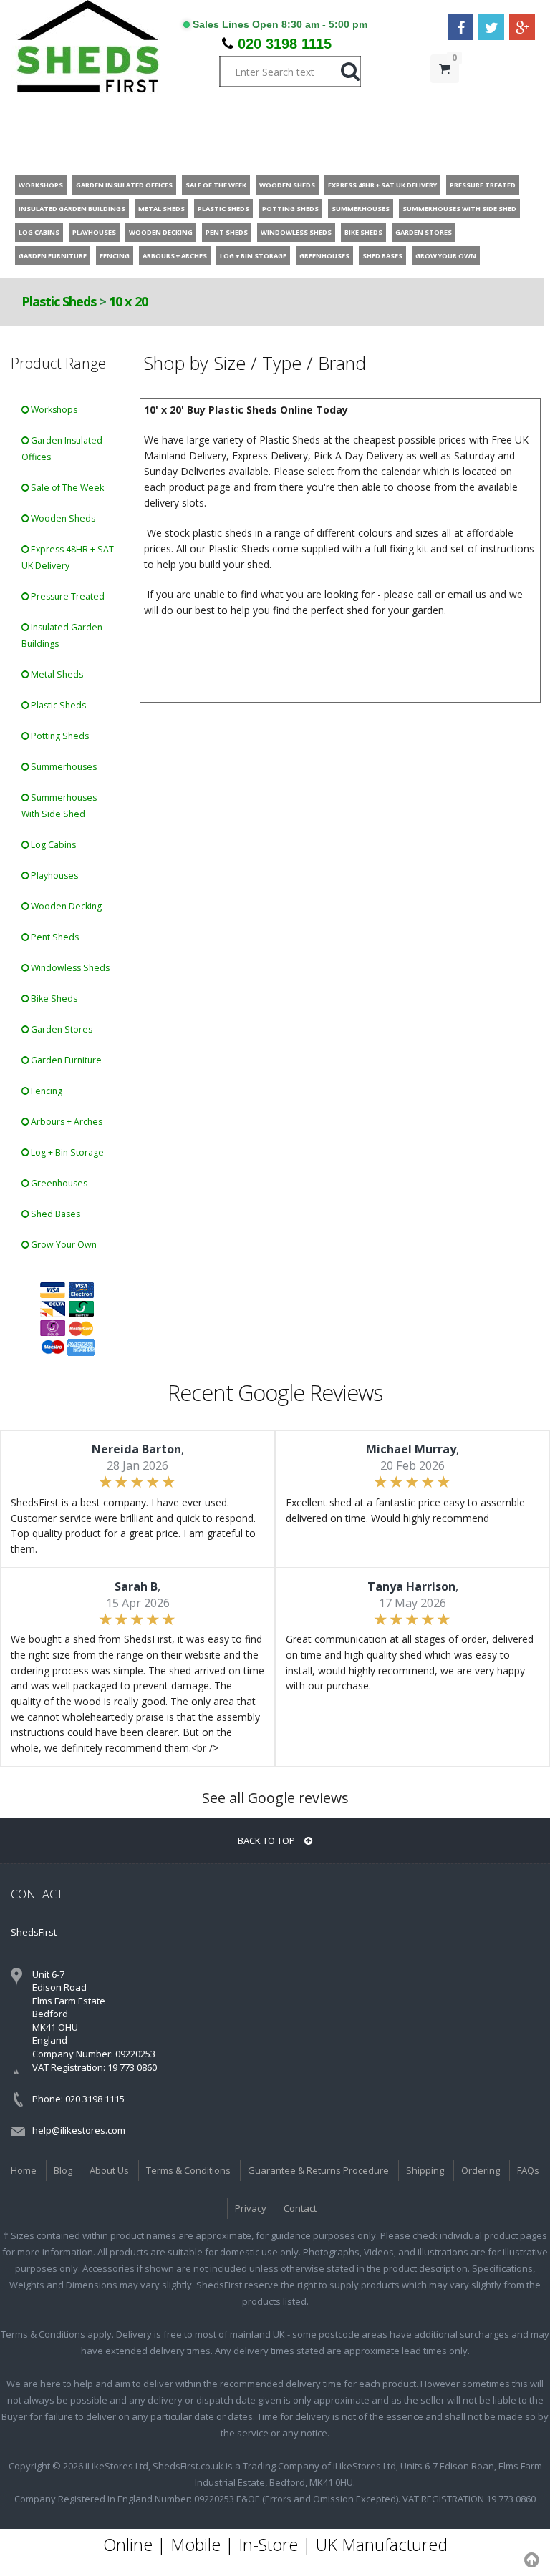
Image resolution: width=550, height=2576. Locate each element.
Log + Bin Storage (66, 1152)
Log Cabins (52, 845)
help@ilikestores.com (79, 2130)
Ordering (481, 2170)
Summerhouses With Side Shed (59, 806)
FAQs (528, 2170)
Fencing (45, 1091)
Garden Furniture (65, 1060)
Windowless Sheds (69, 968)
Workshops (53, 410)
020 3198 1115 (285, 44)
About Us (109, 2170)
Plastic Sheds (59, 301)
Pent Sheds (54, 937)
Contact (300, 2208)
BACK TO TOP (267, 1840)
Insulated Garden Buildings (62, 635)
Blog (63, 2170)
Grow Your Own (63, 1245)
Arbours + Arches (66, 1122)
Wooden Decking (65, 906)
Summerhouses (63, 767)
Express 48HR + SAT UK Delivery (68, 557)
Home (24, 2170)
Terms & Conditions (188, 2170)
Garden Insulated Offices (62, 449)
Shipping (425, 2170)
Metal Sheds (56, 674)
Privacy (251, 2208)
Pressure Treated (67, 596)
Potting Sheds (59, 736)
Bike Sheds (53, 999)
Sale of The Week (66, 488)
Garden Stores (61, 1029)
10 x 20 (128, 301)
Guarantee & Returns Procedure (318, 2170)
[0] (445, 97)
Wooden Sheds (62, 518)
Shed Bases (54, 1214)
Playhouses (53, 875)
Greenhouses (58, 1183)
